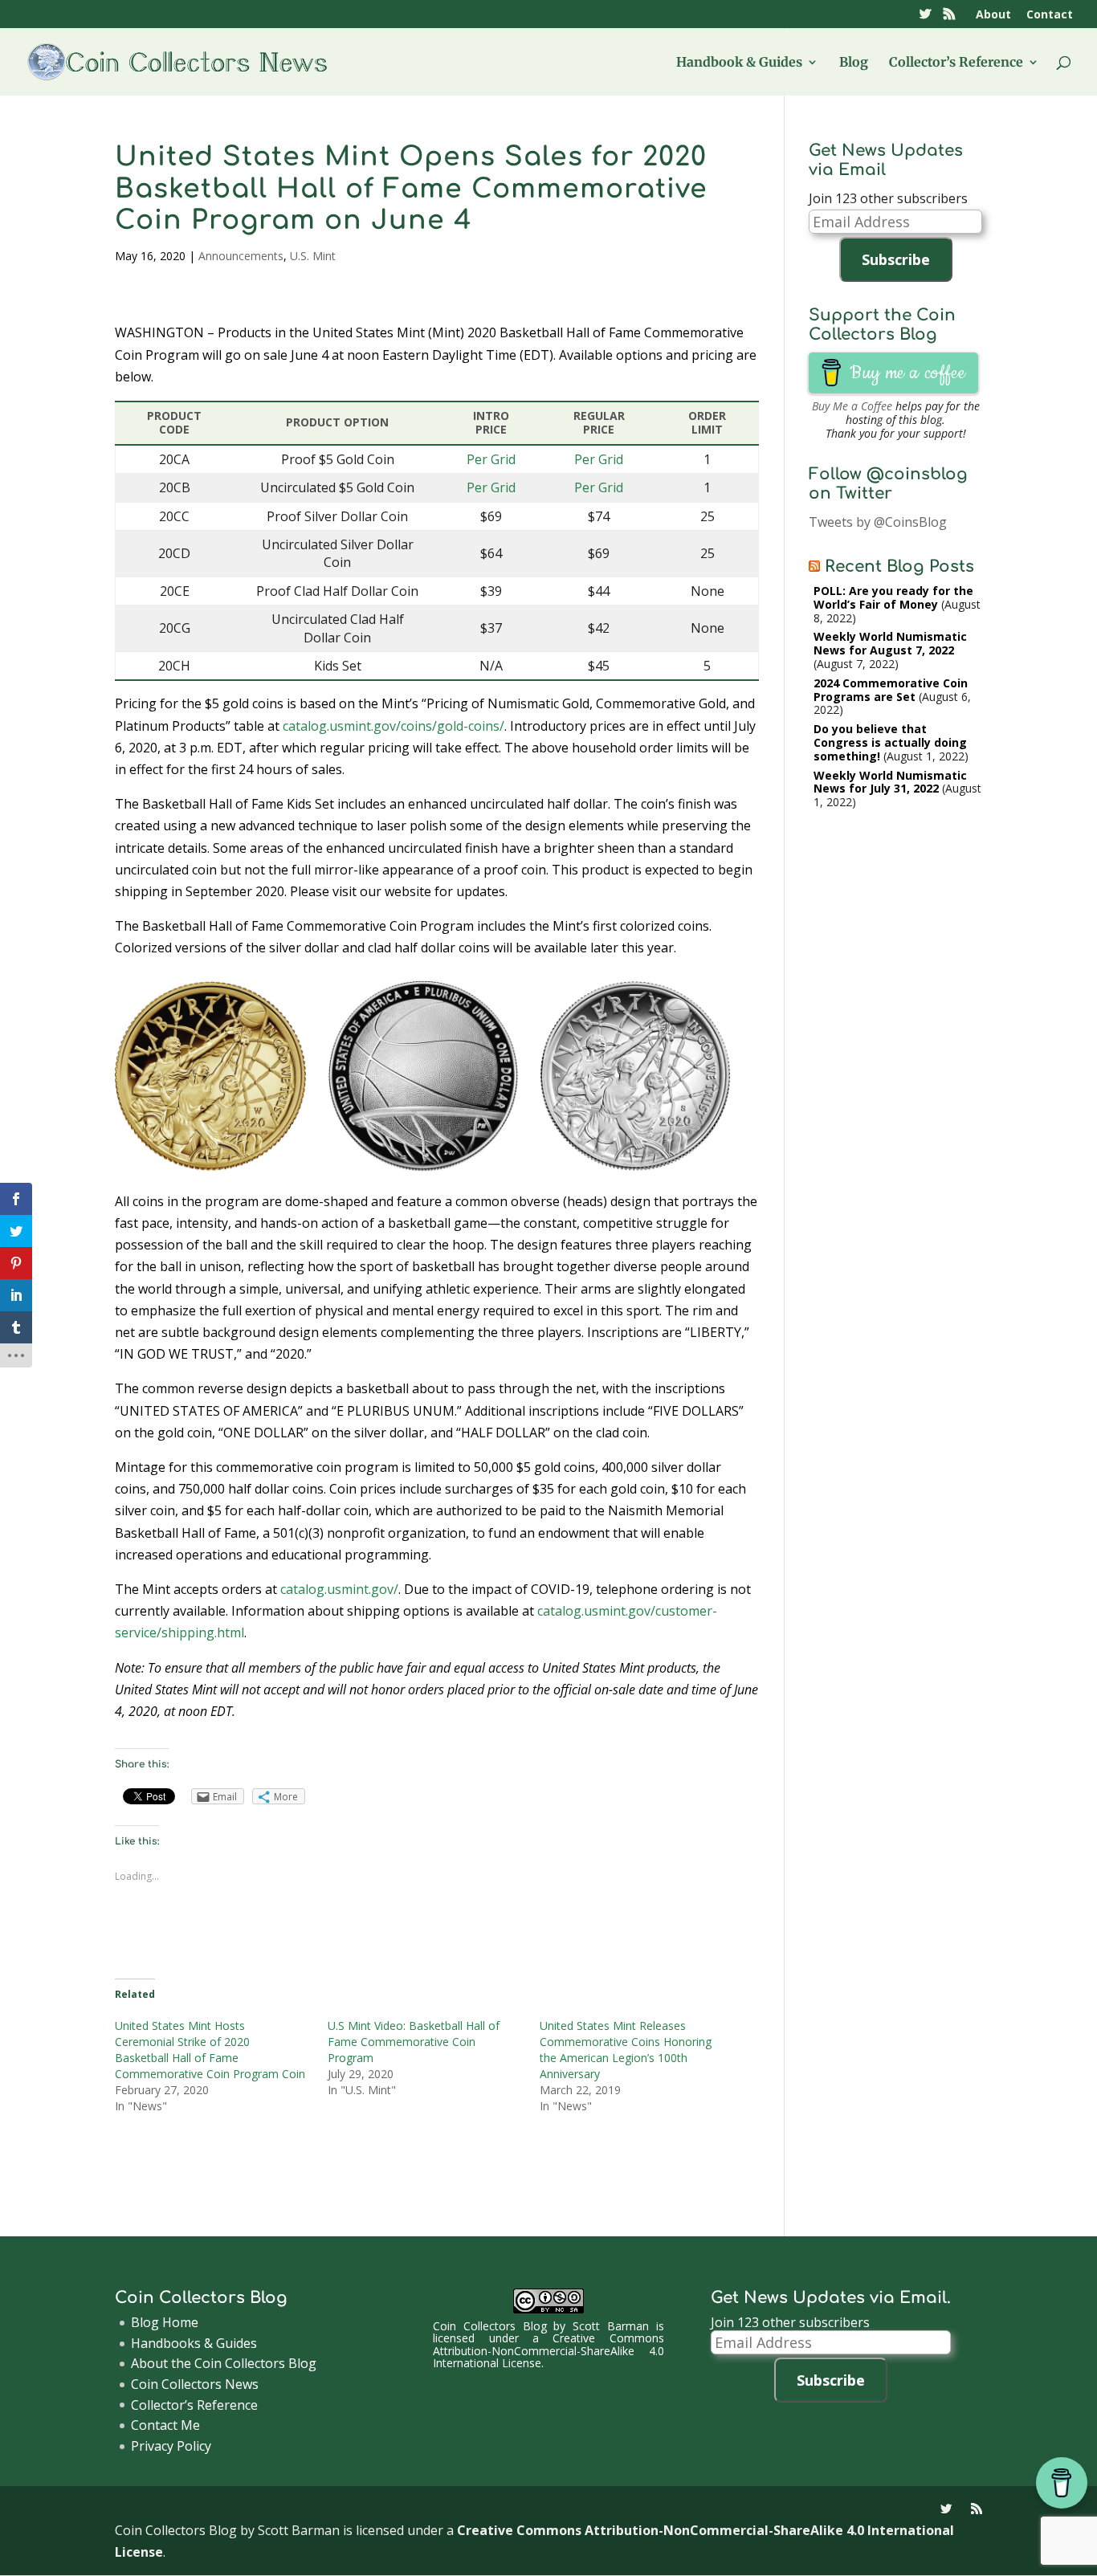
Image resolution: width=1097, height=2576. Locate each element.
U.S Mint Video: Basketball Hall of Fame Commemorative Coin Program (414, 2042)
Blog (854, 63)
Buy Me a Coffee (852, 406)
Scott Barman (611, 2326)
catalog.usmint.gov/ (339, 1589)
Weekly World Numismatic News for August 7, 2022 (890, 643)
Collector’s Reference (956, 63)
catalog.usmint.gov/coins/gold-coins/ (394, 726)
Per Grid (491, 459)
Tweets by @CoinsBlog (878, 522)
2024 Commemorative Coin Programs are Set (891, 690)
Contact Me (165, 2425)
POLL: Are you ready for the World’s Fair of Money (893, 597)
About (993, 15)
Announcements (241, 256)
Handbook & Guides (739, 63)
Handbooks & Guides (194, 2343)
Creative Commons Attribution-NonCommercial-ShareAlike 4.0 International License (548, 2350)
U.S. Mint (313, 256)
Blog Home (165, 2322)
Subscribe (896, 259)
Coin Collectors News (195, 2384)
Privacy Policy (171, 2446)
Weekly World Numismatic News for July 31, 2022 (890, 782)
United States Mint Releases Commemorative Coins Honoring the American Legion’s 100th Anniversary (626, 2050)
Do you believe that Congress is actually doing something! (890, 742)
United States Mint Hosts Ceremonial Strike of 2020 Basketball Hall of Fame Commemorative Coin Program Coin (210, 2050)
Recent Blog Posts (899, 567)
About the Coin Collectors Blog (224, 2363)
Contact (1050, 15)
